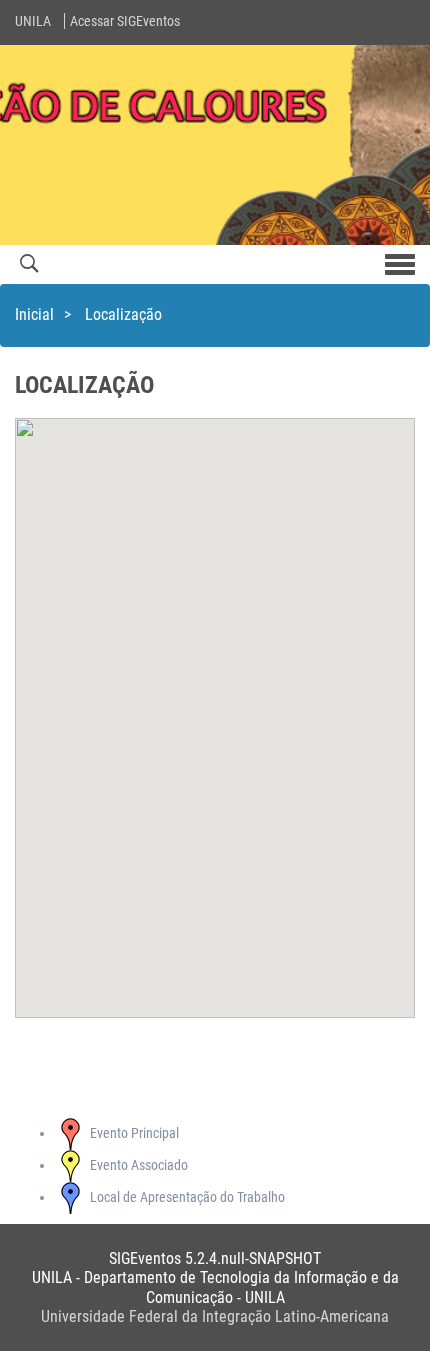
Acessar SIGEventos (125, 21)
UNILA (33, 21)
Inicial (34, 314)
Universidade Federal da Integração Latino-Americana (215, 1316)
